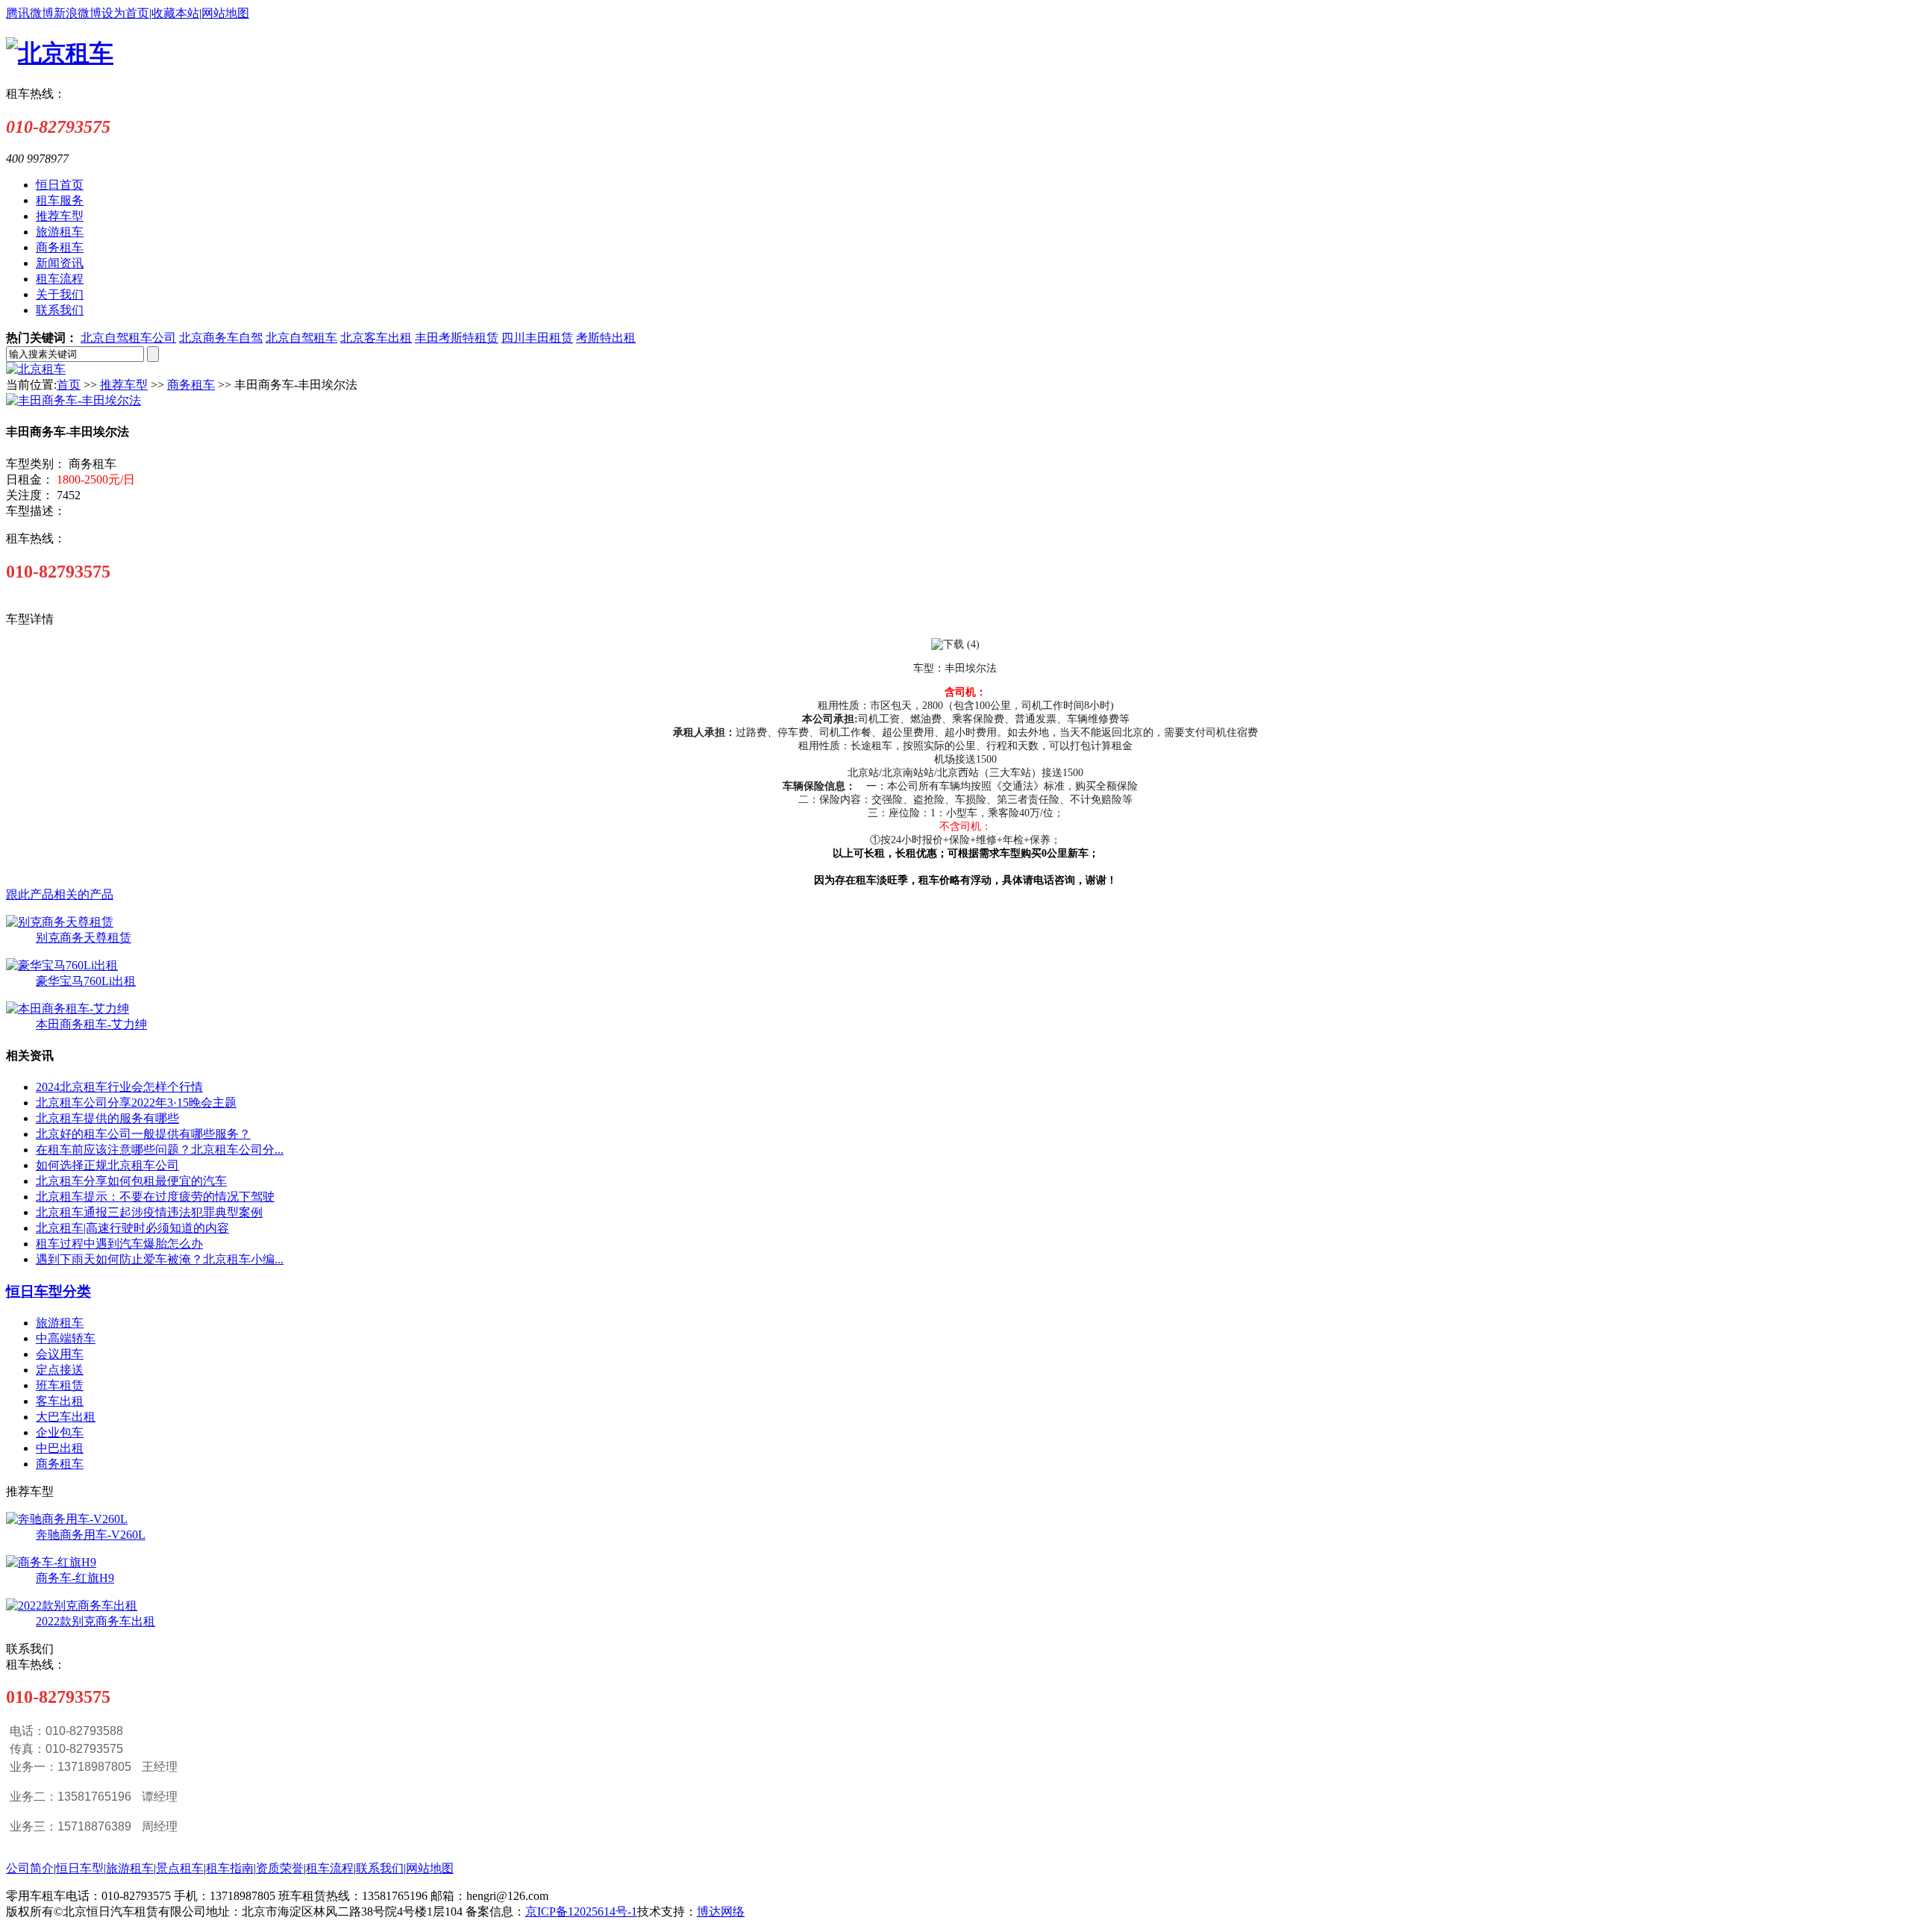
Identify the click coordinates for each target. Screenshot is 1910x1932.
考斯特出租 (606, 338)
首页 (69, 385)
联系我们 (380, 1868)
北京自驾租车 (301, 338)
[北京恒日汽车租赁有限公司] (60, 53)
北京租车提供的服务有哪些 (107, 1118)
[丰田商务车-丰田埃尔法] (73, 400)
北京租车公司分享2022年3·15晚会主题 (136, 1103)
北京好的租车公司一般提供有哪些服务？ (143, 1134)
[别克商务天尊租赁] (60, 922)
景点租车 (180, 1868)
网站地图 (225, 13)
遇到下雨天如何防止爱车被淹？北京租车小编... (160, 1259)
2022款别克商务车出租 (95, 1621)
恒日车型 (80, 1868)
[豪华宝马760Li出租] (62, 965)
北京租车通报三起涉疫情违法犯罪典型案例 (149, 1212)
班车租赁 (60, 1385)
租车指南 (230, 1868)
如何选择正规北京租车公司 (107, 1165)
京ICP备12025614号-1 (581, 1911)
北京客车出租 (376, 338)
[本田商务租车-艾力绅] (68, 1009)
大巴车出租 (66, 1417)
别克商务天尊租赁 (84, 938)
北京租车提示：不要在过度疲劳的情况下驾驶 (155, 1197)
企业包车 (60, 1432)
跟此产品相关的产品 (60, 894)
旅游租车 (60, 1323)
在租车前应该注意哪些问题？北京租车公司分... (160, 1150)
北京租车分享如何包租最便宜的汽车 (131, 1181)
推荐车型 (124, 385)
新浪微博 (78, 13)
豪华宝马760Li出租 (86, 981)
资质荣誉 (280, 1868)
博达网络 (721, 1911)
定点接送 (60, 1370)
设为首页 (125, 13)
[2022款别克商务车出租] (72, 1606)
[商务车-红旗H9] (51, 1562)
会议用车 (60, 1354)
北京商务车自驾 (221, 338)
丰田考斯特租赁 (457, 338)
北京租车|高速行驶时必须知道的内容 (132, 1228)
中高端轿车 (66, 1338)
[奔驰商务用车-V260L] (67, 1519)
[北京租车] (36, 369)
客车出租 (60, 1401)
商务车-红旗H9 (75, 1578)
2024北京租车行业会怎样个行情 (119, 1087)
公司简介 (30, 1868)
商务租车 (191, 385)
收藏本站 (175, 13)
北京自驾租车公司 (128, 338)
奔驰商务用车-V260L (91, 1535)
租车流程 (330, 1868)
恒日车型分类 (48, 1291)
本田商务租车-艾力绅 (91, 1024)
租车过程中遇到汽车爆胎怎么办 (119, 1244)
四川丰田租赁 (537, 338)
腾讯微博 (30, 13)
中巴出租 (60, 1448)
